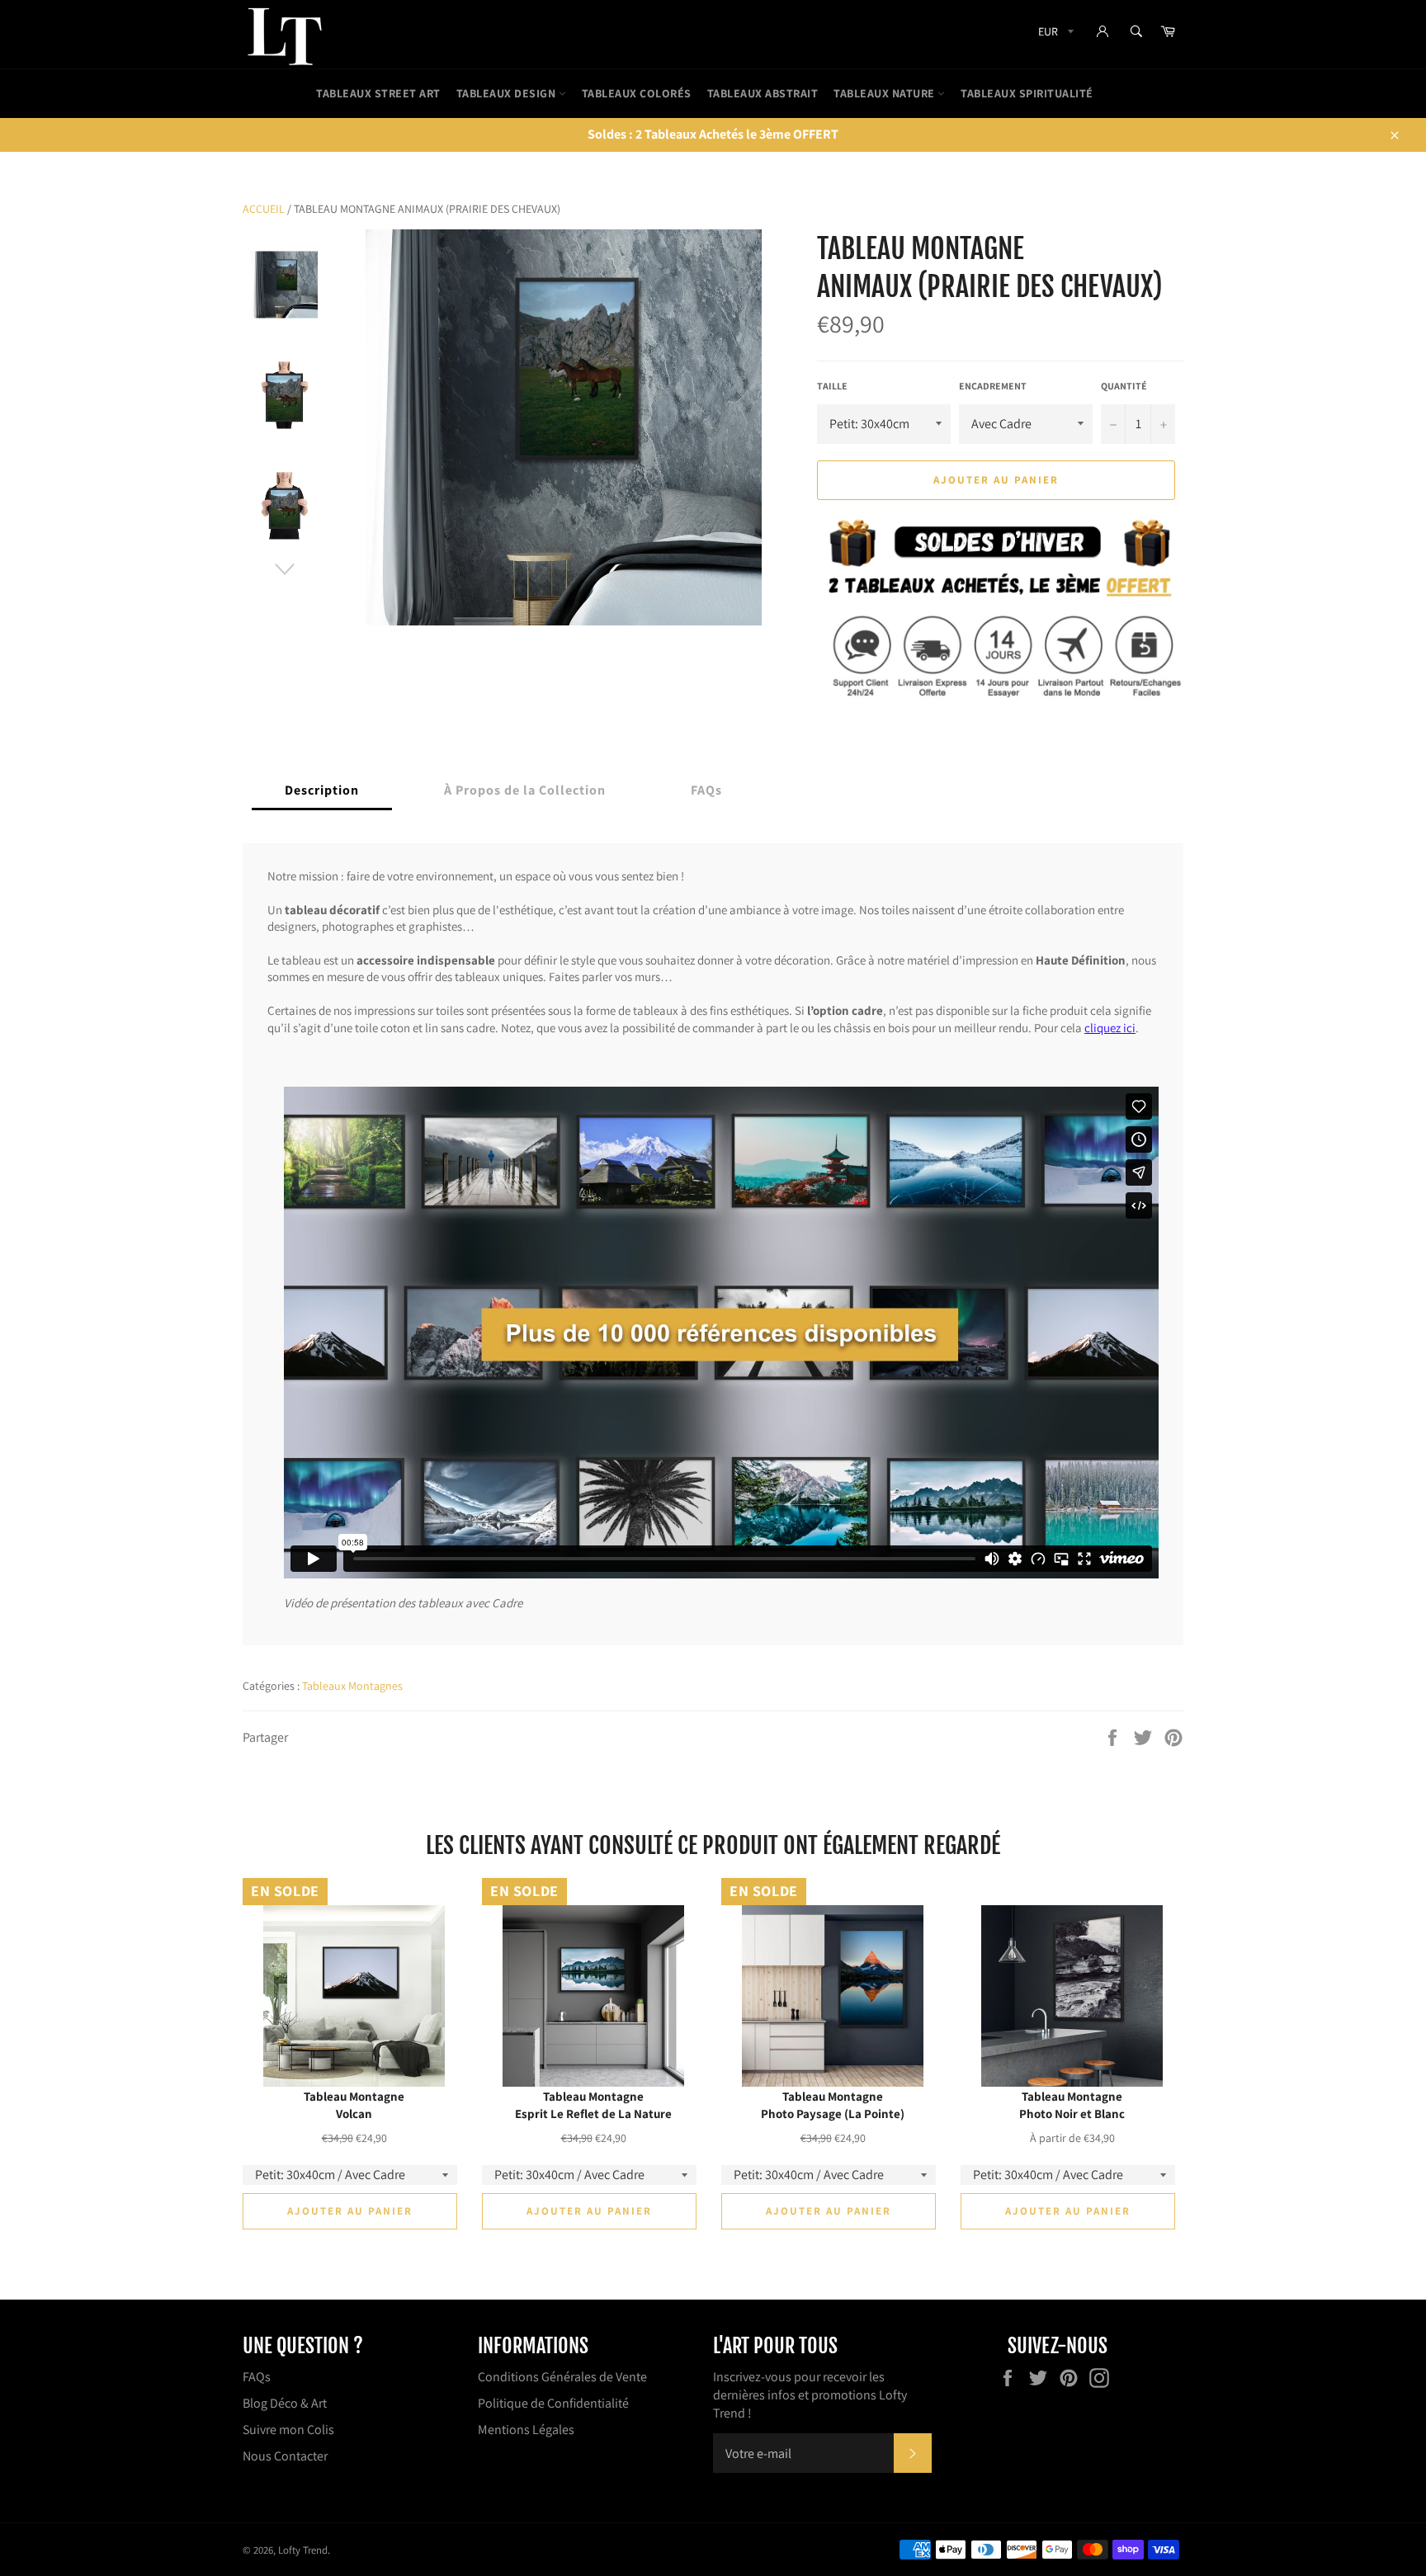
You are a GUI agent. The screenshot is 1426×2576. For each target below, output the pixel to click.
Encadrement (993, 386)
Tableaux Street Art (378, 93)
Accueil (264, 209)
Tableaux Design (508, 93)
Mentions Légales (526, 2430)
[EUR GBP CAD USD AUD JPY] (1054, 34)
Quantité (1124, 386)
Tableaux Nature (885, 93)
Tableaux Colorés (637, 93)
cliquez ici (1110, 1027)
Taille (832, 386)
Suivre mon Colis (288, 2430)
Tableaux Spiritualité (1027, 93)
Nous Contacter (285, 2456)
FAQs (257, 2377)
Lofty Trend (303, 2550)
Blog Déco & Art (285, 2403)
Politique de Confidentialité (553, 2403)
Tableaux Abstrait (763, 93)
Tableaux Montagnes (352, 1686)
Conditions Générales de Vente (562, 2377)
